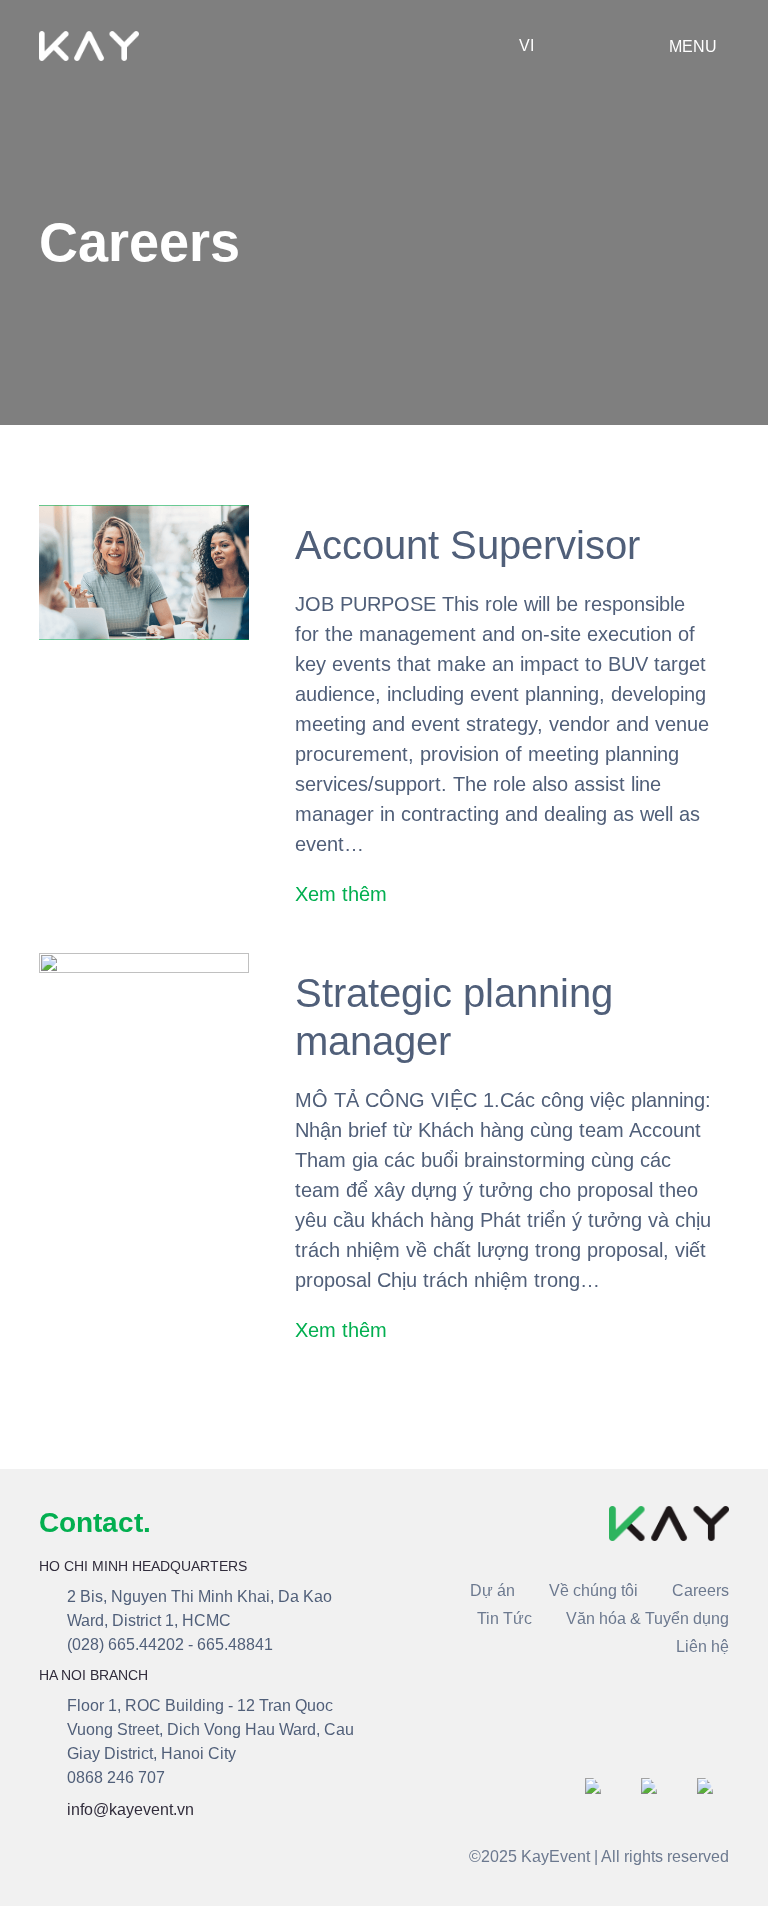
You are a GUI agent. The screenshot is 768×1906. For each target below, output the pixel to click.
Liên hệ (702, 1646)
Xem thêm (341, 894)
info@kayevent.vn (130, 1809)
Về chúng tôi (593, 1590)
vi (526, 45)
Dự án (492, 1590)
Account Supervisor (467, 545)
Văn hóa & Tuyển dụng (647, 1618)
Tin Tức (504, 1618)
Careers (700, 1590)
